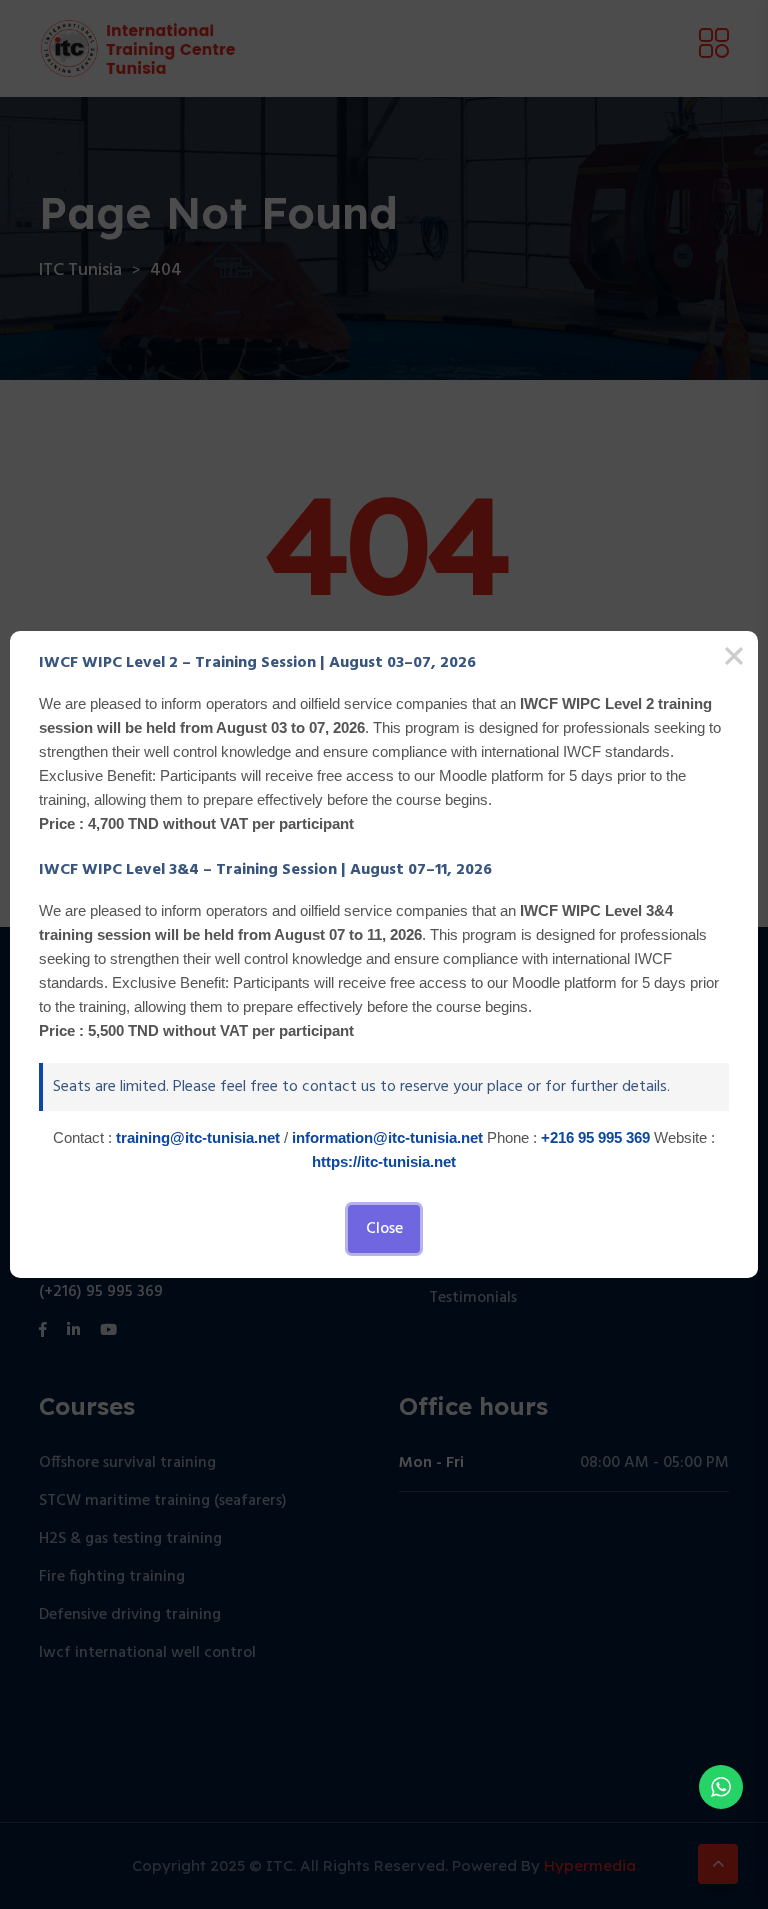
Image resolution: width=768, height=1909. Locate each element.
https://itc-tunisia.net (384, 1161)
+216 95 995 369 (595, 1137)
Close (384, 1229)
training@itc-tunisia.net (198, 1137)
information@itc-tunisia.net (387, 1137)
